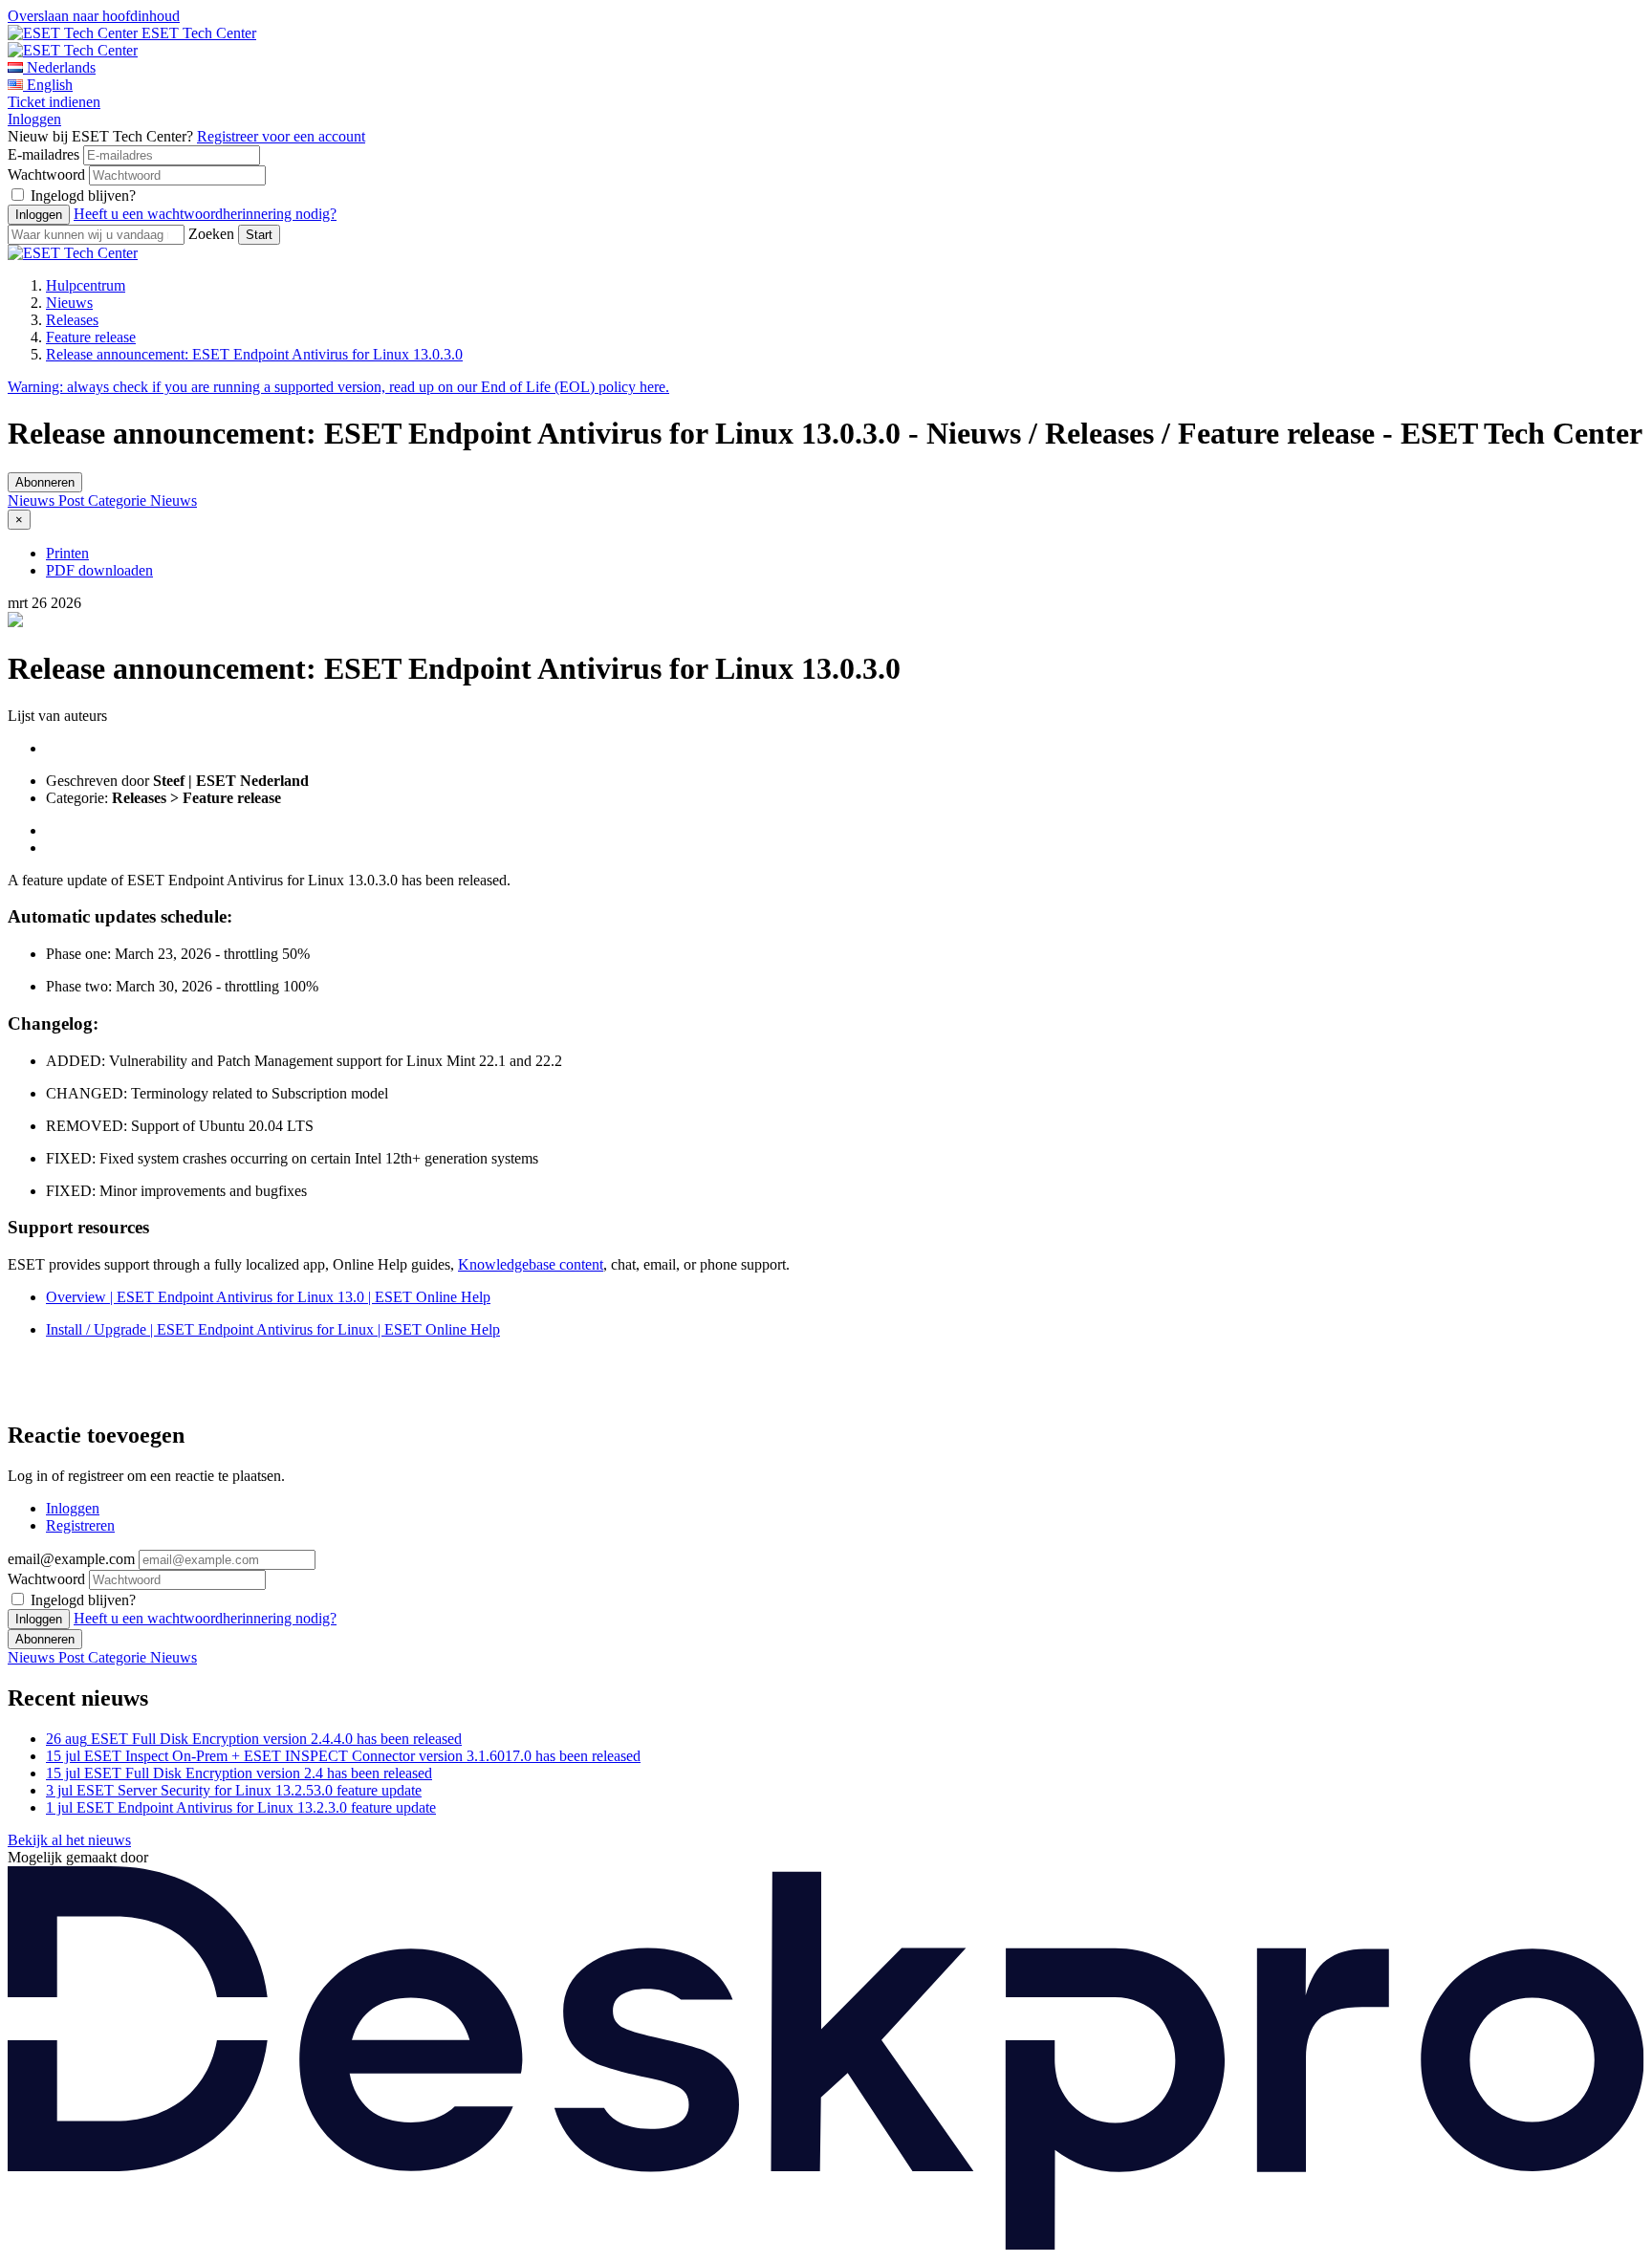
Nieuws (69, 303)
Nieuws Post (48, 500)
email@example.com (71, 1559)
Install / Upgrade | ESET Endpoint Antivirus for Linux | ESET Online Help (273, 1329)
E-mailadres (43, 154)
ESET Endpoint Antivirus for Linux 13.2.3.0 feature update (241, 1807)
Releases (72, 320)
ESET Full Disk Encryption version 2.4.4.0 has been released (254, 1739)
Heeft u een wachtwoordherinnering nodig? (205, 214)
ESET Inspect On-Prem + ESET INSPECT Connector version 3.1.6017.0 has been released (343, 1756)
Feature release (91, 337)
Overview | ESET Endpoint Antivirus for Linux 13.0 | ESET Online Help (268, 1297)
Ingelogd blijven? (83, 196)
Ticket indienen (54, 102)
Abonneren (45, 482)
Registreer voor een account (281, 136)
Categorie (119, 500)
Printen (67, 553)
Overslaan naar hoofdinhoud (94, 16)
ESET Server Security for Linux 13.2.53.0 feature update (234, 1790)
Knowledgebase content (531, 1264)
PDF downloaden (99, 570)
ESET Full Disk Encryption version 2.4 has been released (239, 1773)
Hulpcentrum (86, 285)
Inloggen (34, 119)
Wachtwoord (46, 174)
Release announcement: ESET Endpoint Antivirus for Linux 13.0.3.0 (254, 354)
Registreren (80, 1525)
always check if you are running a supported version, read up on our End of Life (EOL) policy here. (338, 387)
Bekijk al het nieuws (69, 1840)
